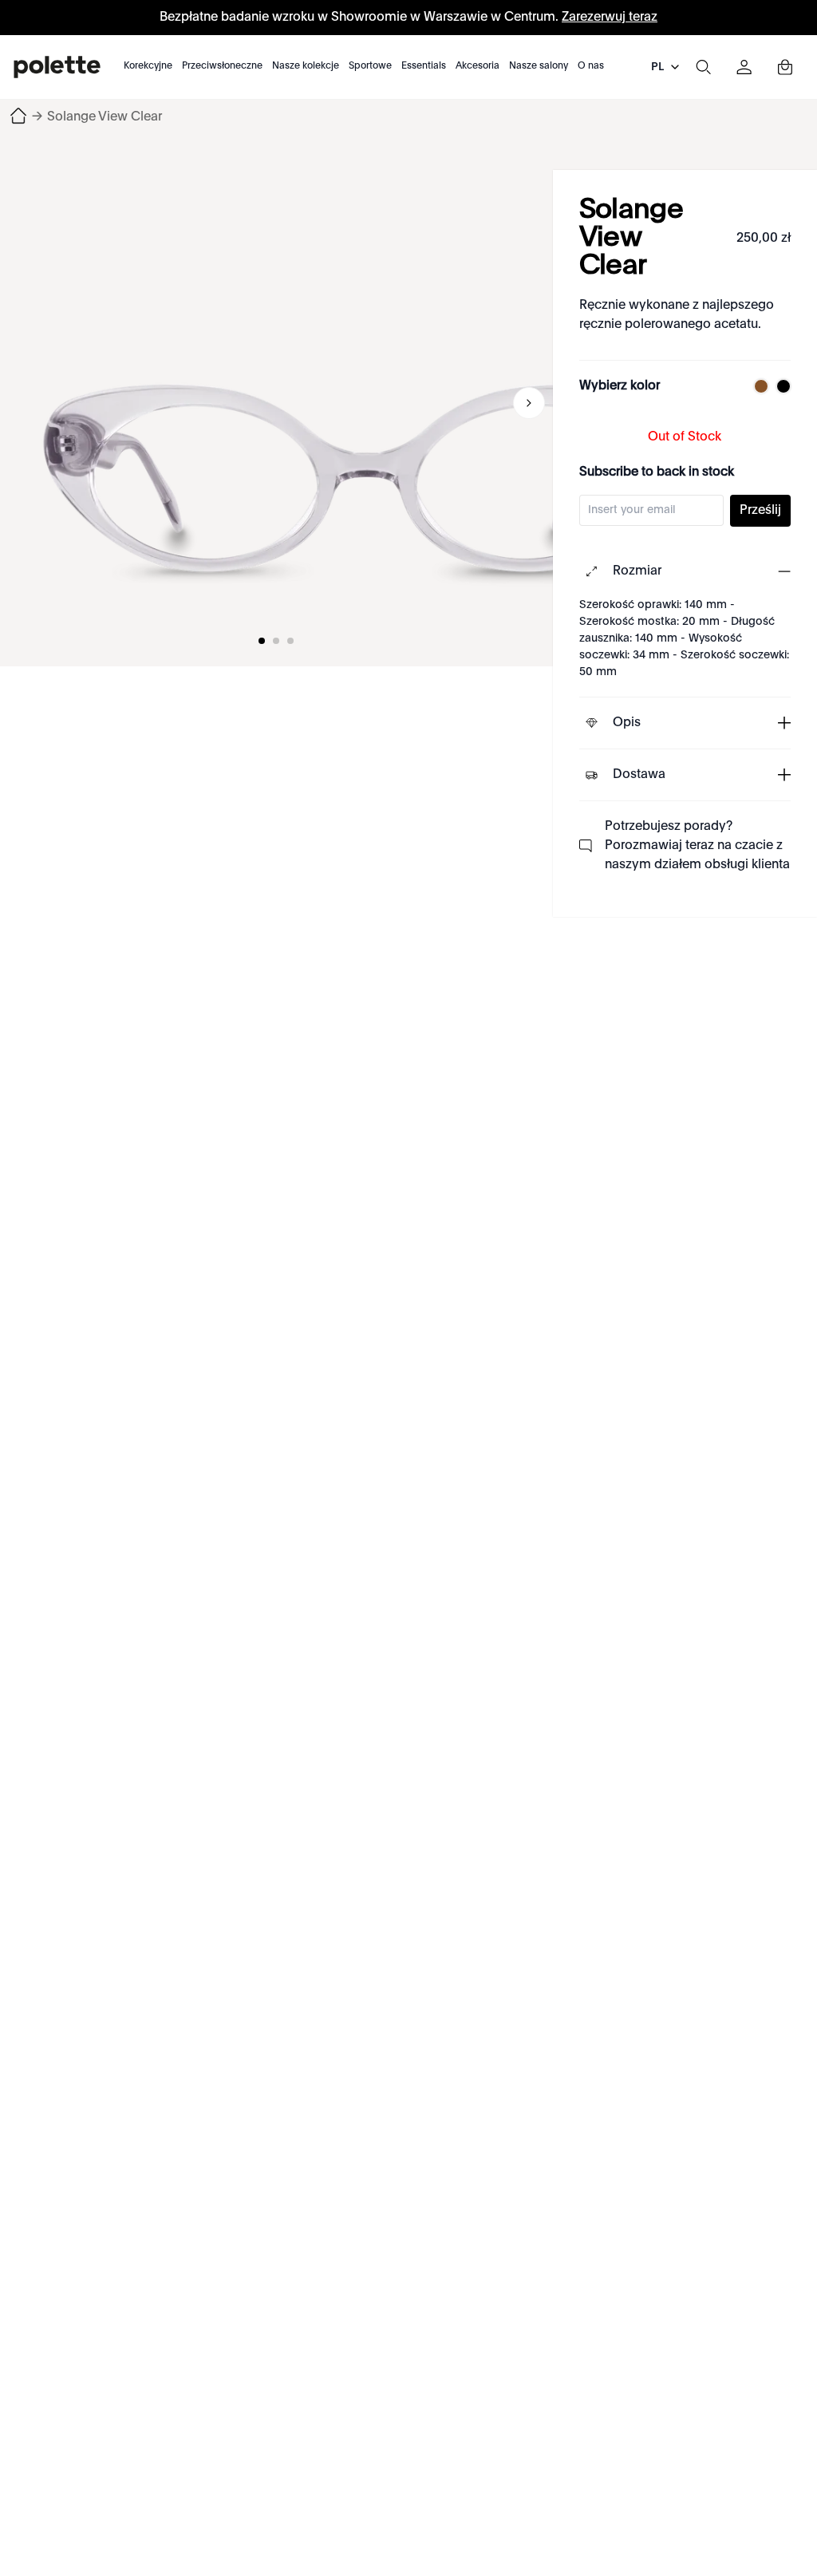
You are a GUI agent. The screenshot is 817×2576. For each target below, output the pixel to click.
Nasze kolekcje (306, 66)
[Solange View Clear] (367, 403)
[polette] (57, 67)
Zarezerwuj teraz (610, 18)
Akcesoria (478, 66)
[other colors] (757, 386)
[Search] (703, 67)
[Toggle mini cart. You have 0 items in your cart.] (785, 67)
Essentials (424, 66)
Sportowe (370, 66)
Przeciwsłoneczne (222, 66)
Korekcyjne (148, 66)
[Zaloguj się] (744, 67)
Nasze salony (539, 66)
